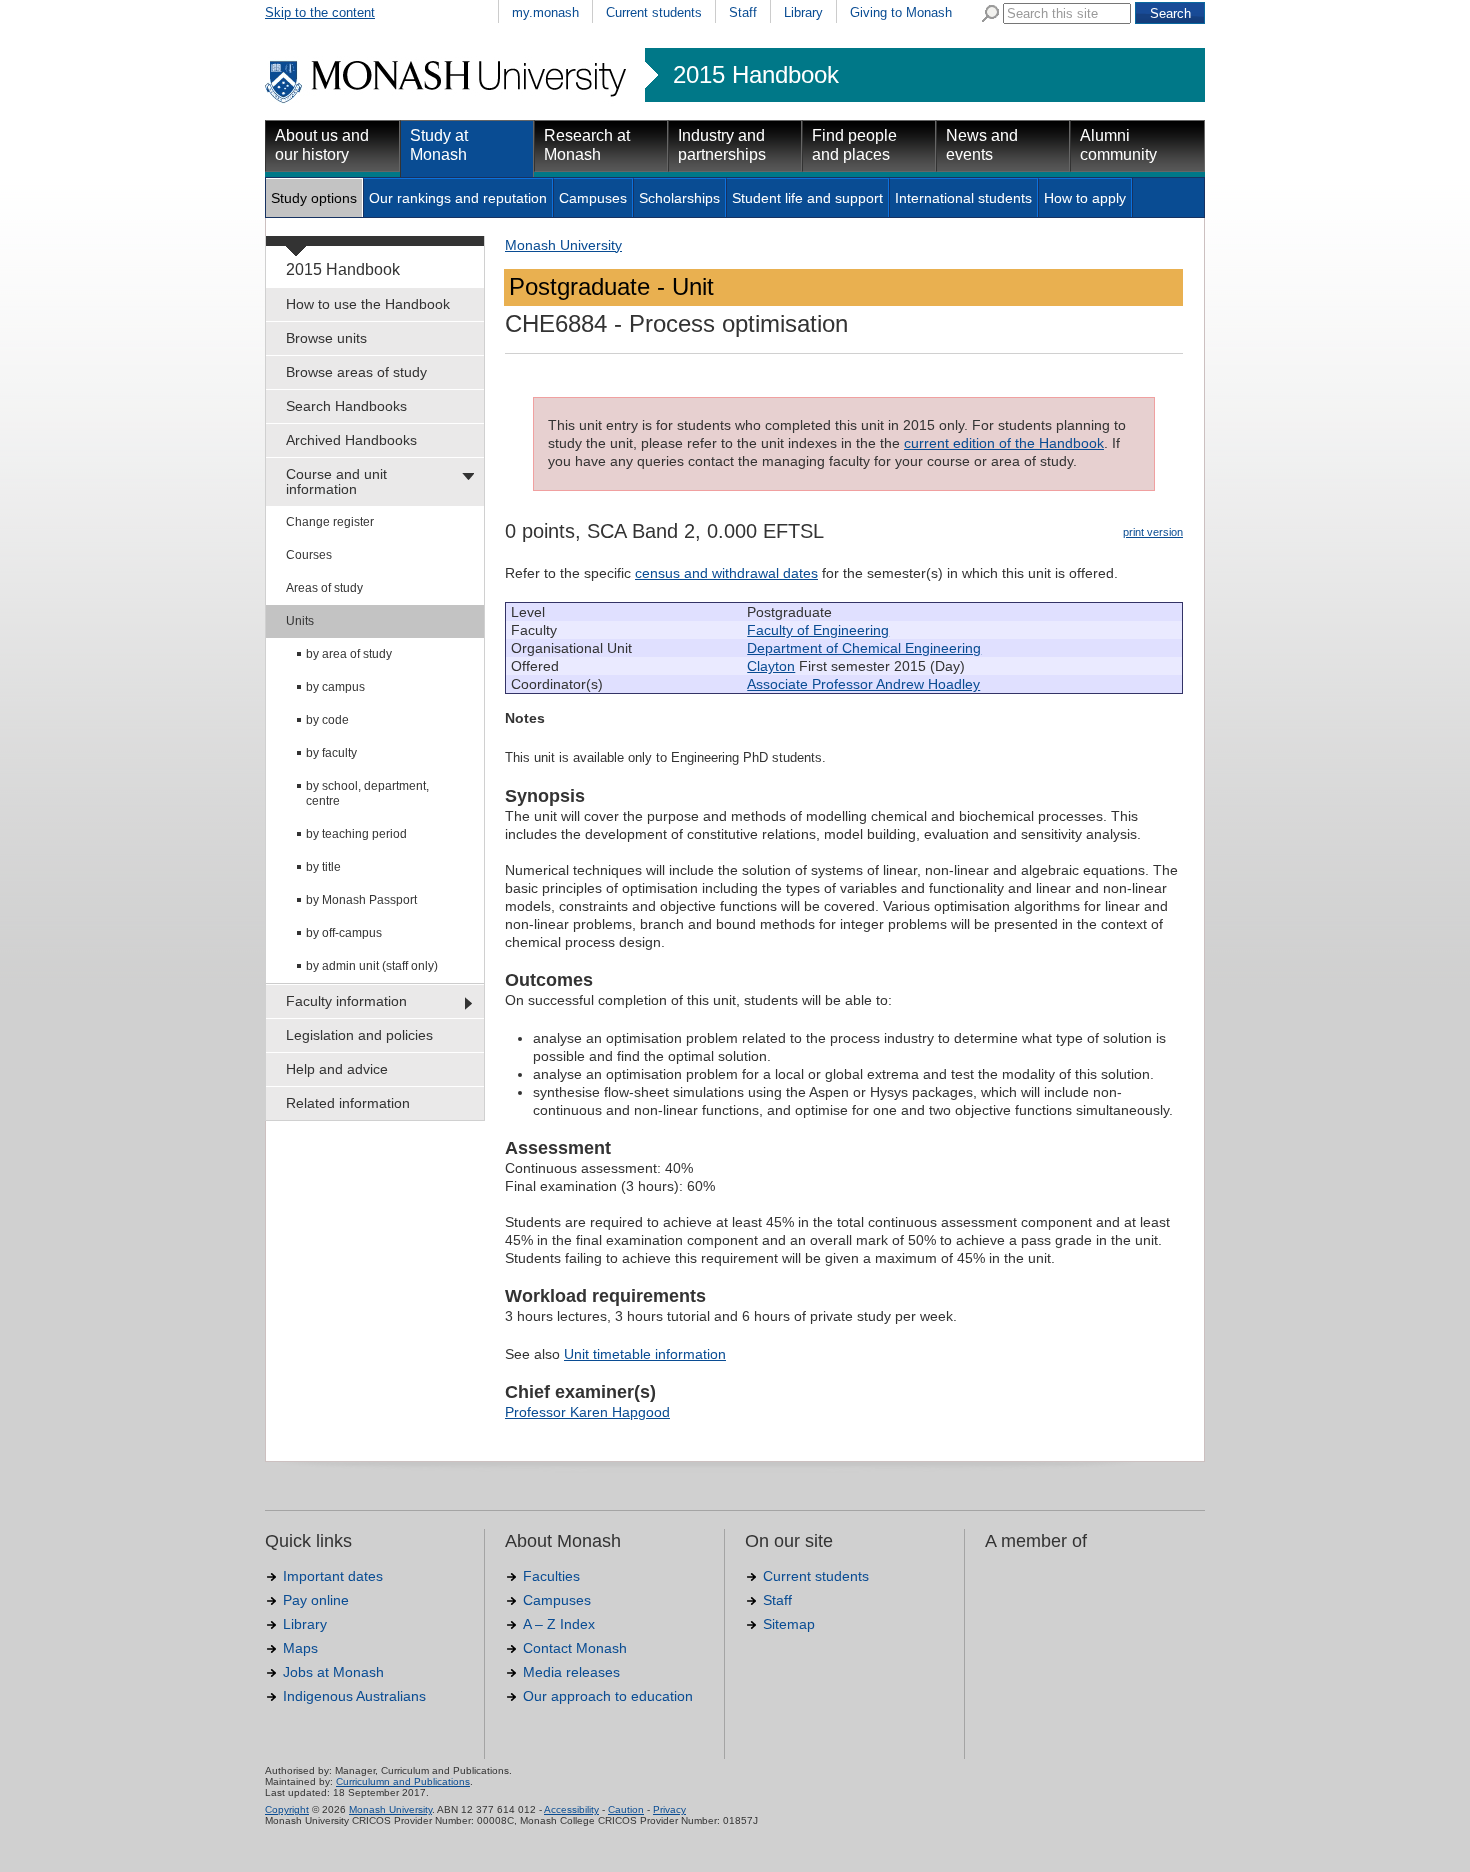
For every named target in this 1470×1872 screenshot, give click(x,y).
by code (327, 720)
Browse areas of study (356, 372)
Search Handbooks (346, 406)
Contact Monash (575, 1648)
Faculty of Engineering (818, 630)
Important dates (333, 1576)
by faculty (331, 753)
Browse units (326, 338)
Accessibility (571, 1809)
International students (963, 198)
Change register (330, 522)
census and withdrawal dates (726, 573)
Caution (626, 1809)
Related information (348, 1103)
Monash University (563, 245)
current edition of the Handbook (1004, 443)
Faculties (551, 1576)
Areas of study (324, 588)
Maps (300, 1648)
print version (1153, 532)
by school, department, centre (367, 793)
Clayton (771, 666)
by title (323, 867)
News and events (982, 145)
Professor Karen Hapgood (587, 1412)
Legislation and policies (359, 1035)
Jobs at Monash (333, 1672)
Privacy (669, 1809)
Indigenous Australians (354, 1696)
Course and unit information (336, 481)
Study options (314, 198)
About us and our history (322, 145)
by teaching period (356, 834)
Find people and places (854, 145)
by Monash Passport (361, 900)
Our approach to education (608, 1696)
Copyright (287, 1809)
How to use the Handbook (368, 304)
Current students (654, 12)
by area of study (349, 654)
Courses (309, 555)
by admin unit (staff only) (372, 966)
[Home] (447, 100)
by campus (335, 687)
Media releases (571, 1672)
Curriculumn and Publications (403, 1781)
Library (803, 12)
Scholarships (679, 198)
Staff (743, 12)
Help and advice (337, 1069)
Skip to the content (320, 12)
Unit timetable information (645, 1354)
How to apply (1085, 198)
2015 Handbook (756, 75)
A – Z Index (559, 1624)
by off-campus (344, 933)
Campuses (593, 198)
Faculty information (346, 1001)
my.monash (545, 12)
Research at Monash (587, 145)
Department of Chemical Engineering (864, 648)
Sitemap (789, 1624)
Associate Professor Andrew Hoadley (863, 684)
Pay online (316, 1600)
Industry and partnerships (722, 145)
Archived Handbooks (351, 440)
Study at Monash (439, 145)
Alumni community (1118, 145)
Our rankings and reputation (458, 198)
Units (300, 621)
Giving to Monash (901, 12)
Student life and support (807, 198)
